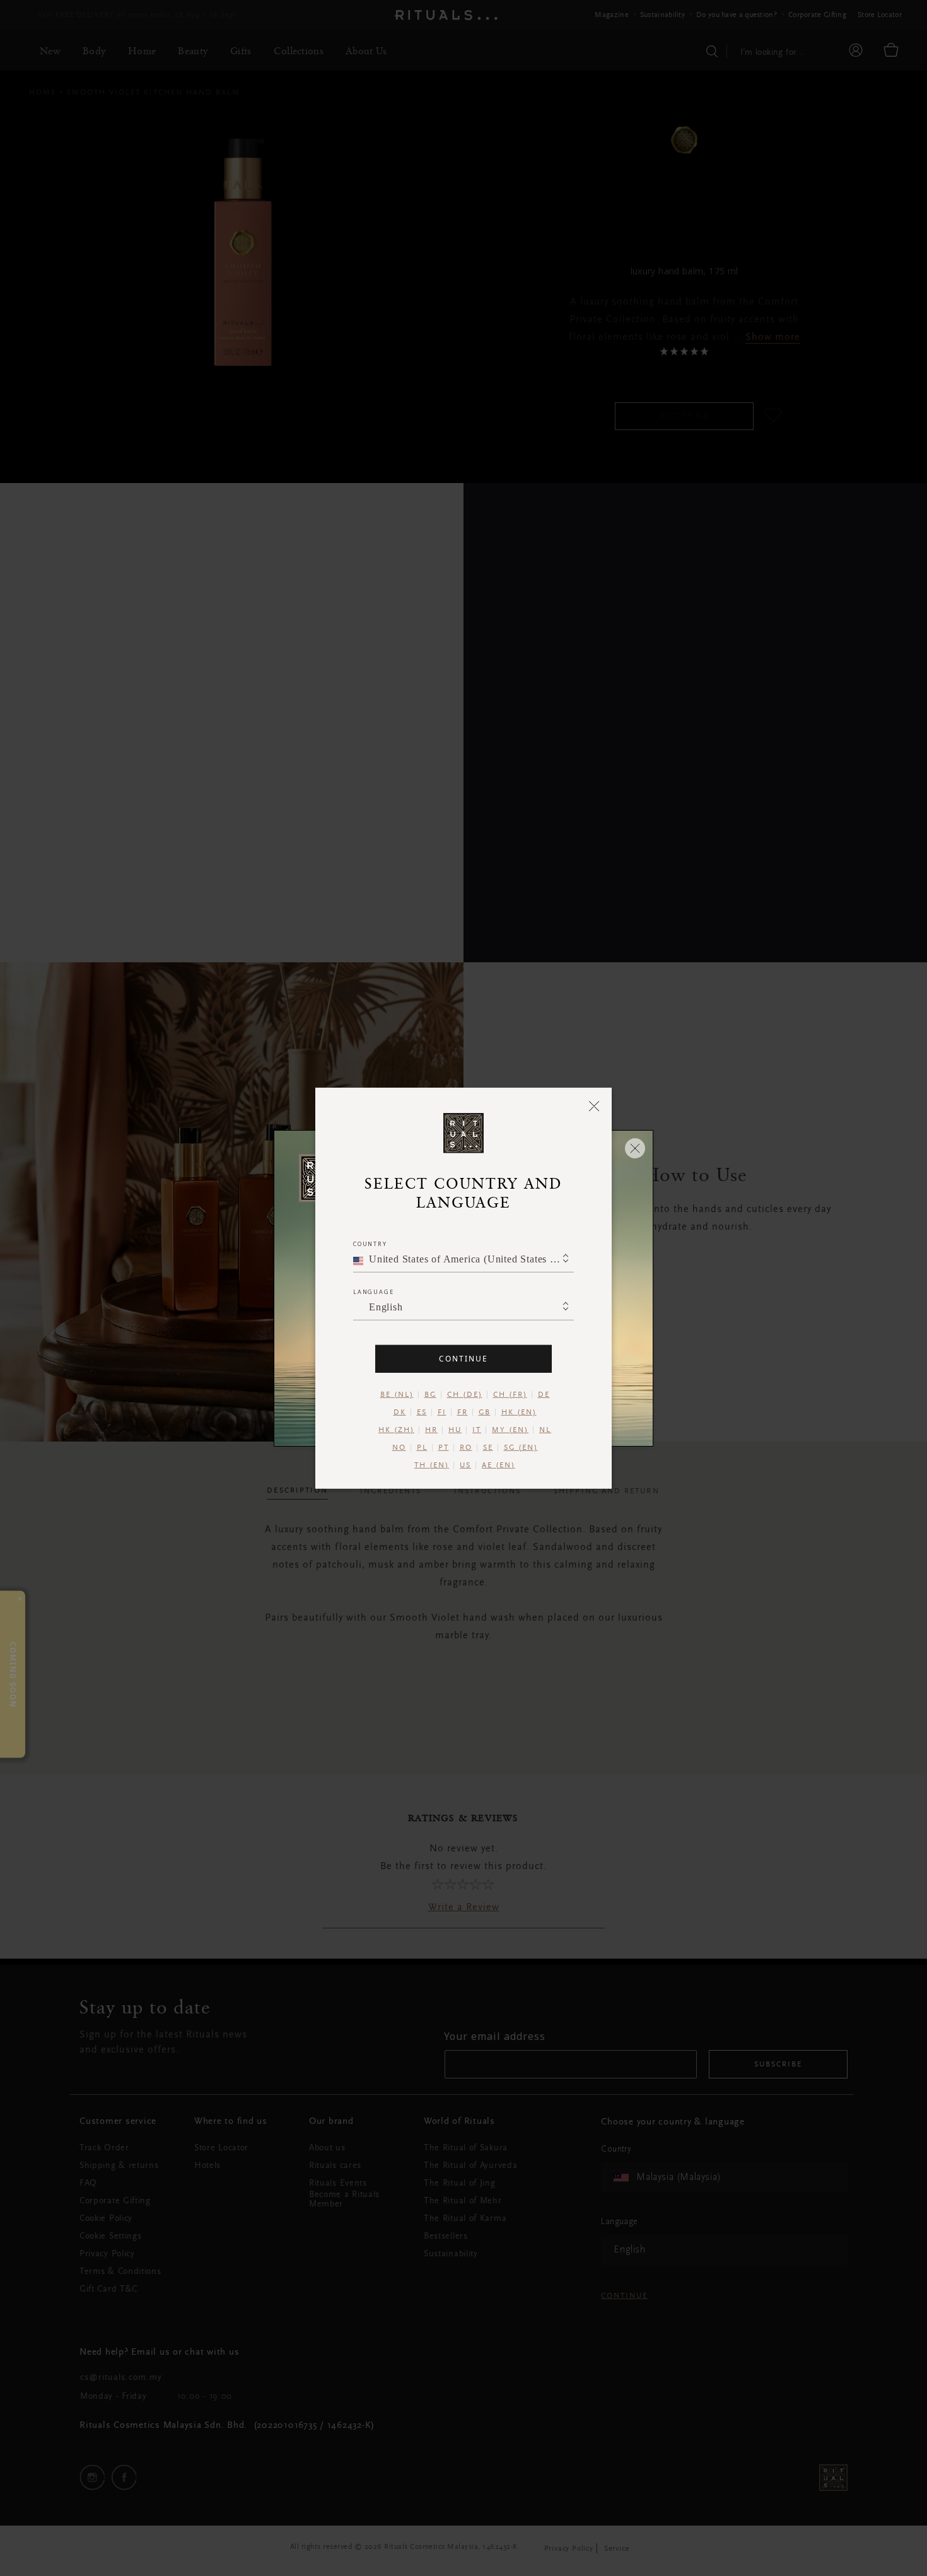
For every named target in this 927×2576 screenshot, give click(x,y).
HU (455, 1430)
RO (466, 1447)
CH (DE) (465, 1394)
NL (545, 1430)
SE (488, 1447)
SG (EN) (521, 1447)
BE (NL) (397, 1394)
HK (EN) (519, 1412)
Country (370, 1243)
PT (444, 1447)
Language (373, 1291)
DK (400, 1412)
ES (422, 1412)
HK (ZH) (396, 1430)
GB (485, 1412)
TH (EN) (432, 1465)
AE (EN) (498, 1465)
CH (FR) (510, 1394)
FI (442, 1412)
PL (422, 1447)
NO (399, 1447)
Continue (463, 1358)
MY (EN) (510, 1430)
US (465, 1465)
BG (430, 1394)
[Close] (594, 1105)
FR (463, 1412)
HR (431, 1430)
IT (477, 1430)
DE (544, 1394)
